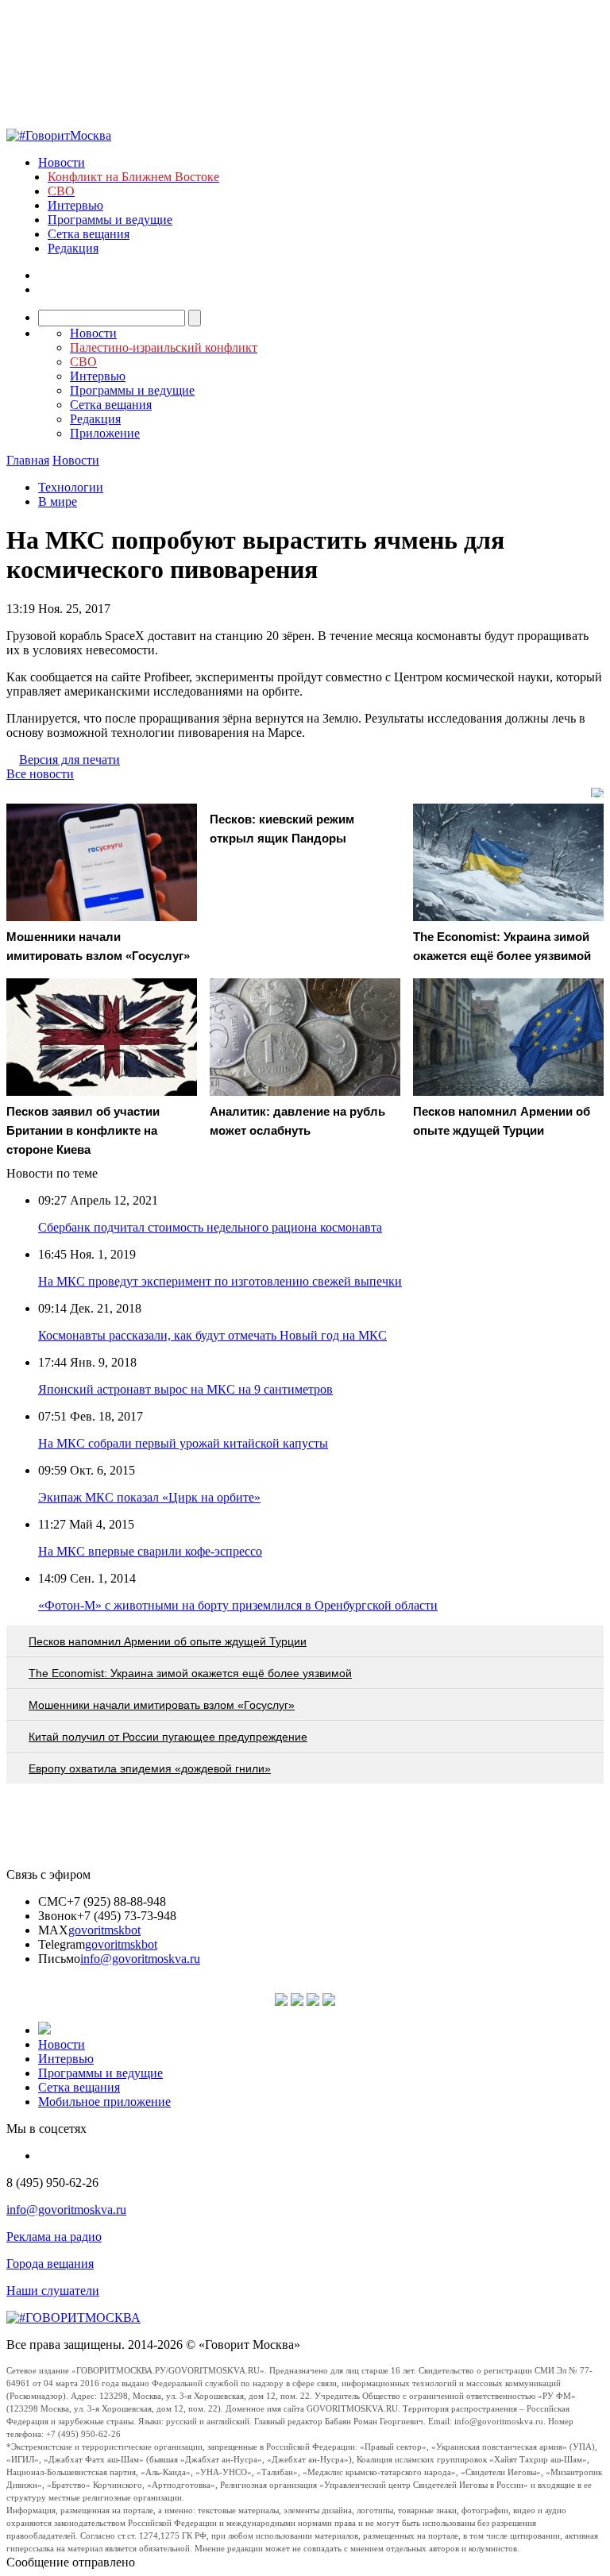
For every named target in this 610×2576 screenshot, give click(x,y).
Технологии (71, 487)
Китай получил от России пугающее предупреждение (168, 1737)
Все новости (40, 774)
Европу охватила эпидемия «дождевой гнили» (150, 1768)
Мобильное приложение (104, 2102)
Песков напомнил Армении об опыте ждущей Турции (168, 1641)
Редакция (73, 248)
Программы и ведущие (110, 220)
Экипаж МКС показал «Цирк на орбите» (149, 1497)
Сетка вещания (89, 234)
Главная (28, 460)
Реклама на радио (54, 2237)
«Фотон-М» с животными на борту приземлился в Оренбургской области (238, 1605)
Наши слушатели (53, 2291)
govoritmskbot (104, 1930)
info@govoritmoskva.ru (140, 1959)
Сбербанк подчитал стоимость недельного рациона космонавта (210, 1227)
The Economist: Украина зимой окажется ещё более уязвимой (190, 1673)
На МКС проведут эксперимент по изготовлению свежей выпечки (220, 1281)
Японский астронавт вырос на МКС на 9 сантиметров (185, 1389)
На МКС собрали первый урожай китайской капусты (183, 1443)
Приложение (105, 433)
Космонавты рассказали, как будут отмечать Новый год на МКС (212, 1335)
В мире (58, 501)
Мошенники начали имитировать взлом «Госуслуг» (162, 1705)
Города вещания (50, 2264)
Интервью (75, 205)
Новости (62, 162)
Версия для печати (69, 760)
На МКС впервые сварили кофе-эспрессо (150, 1551)
